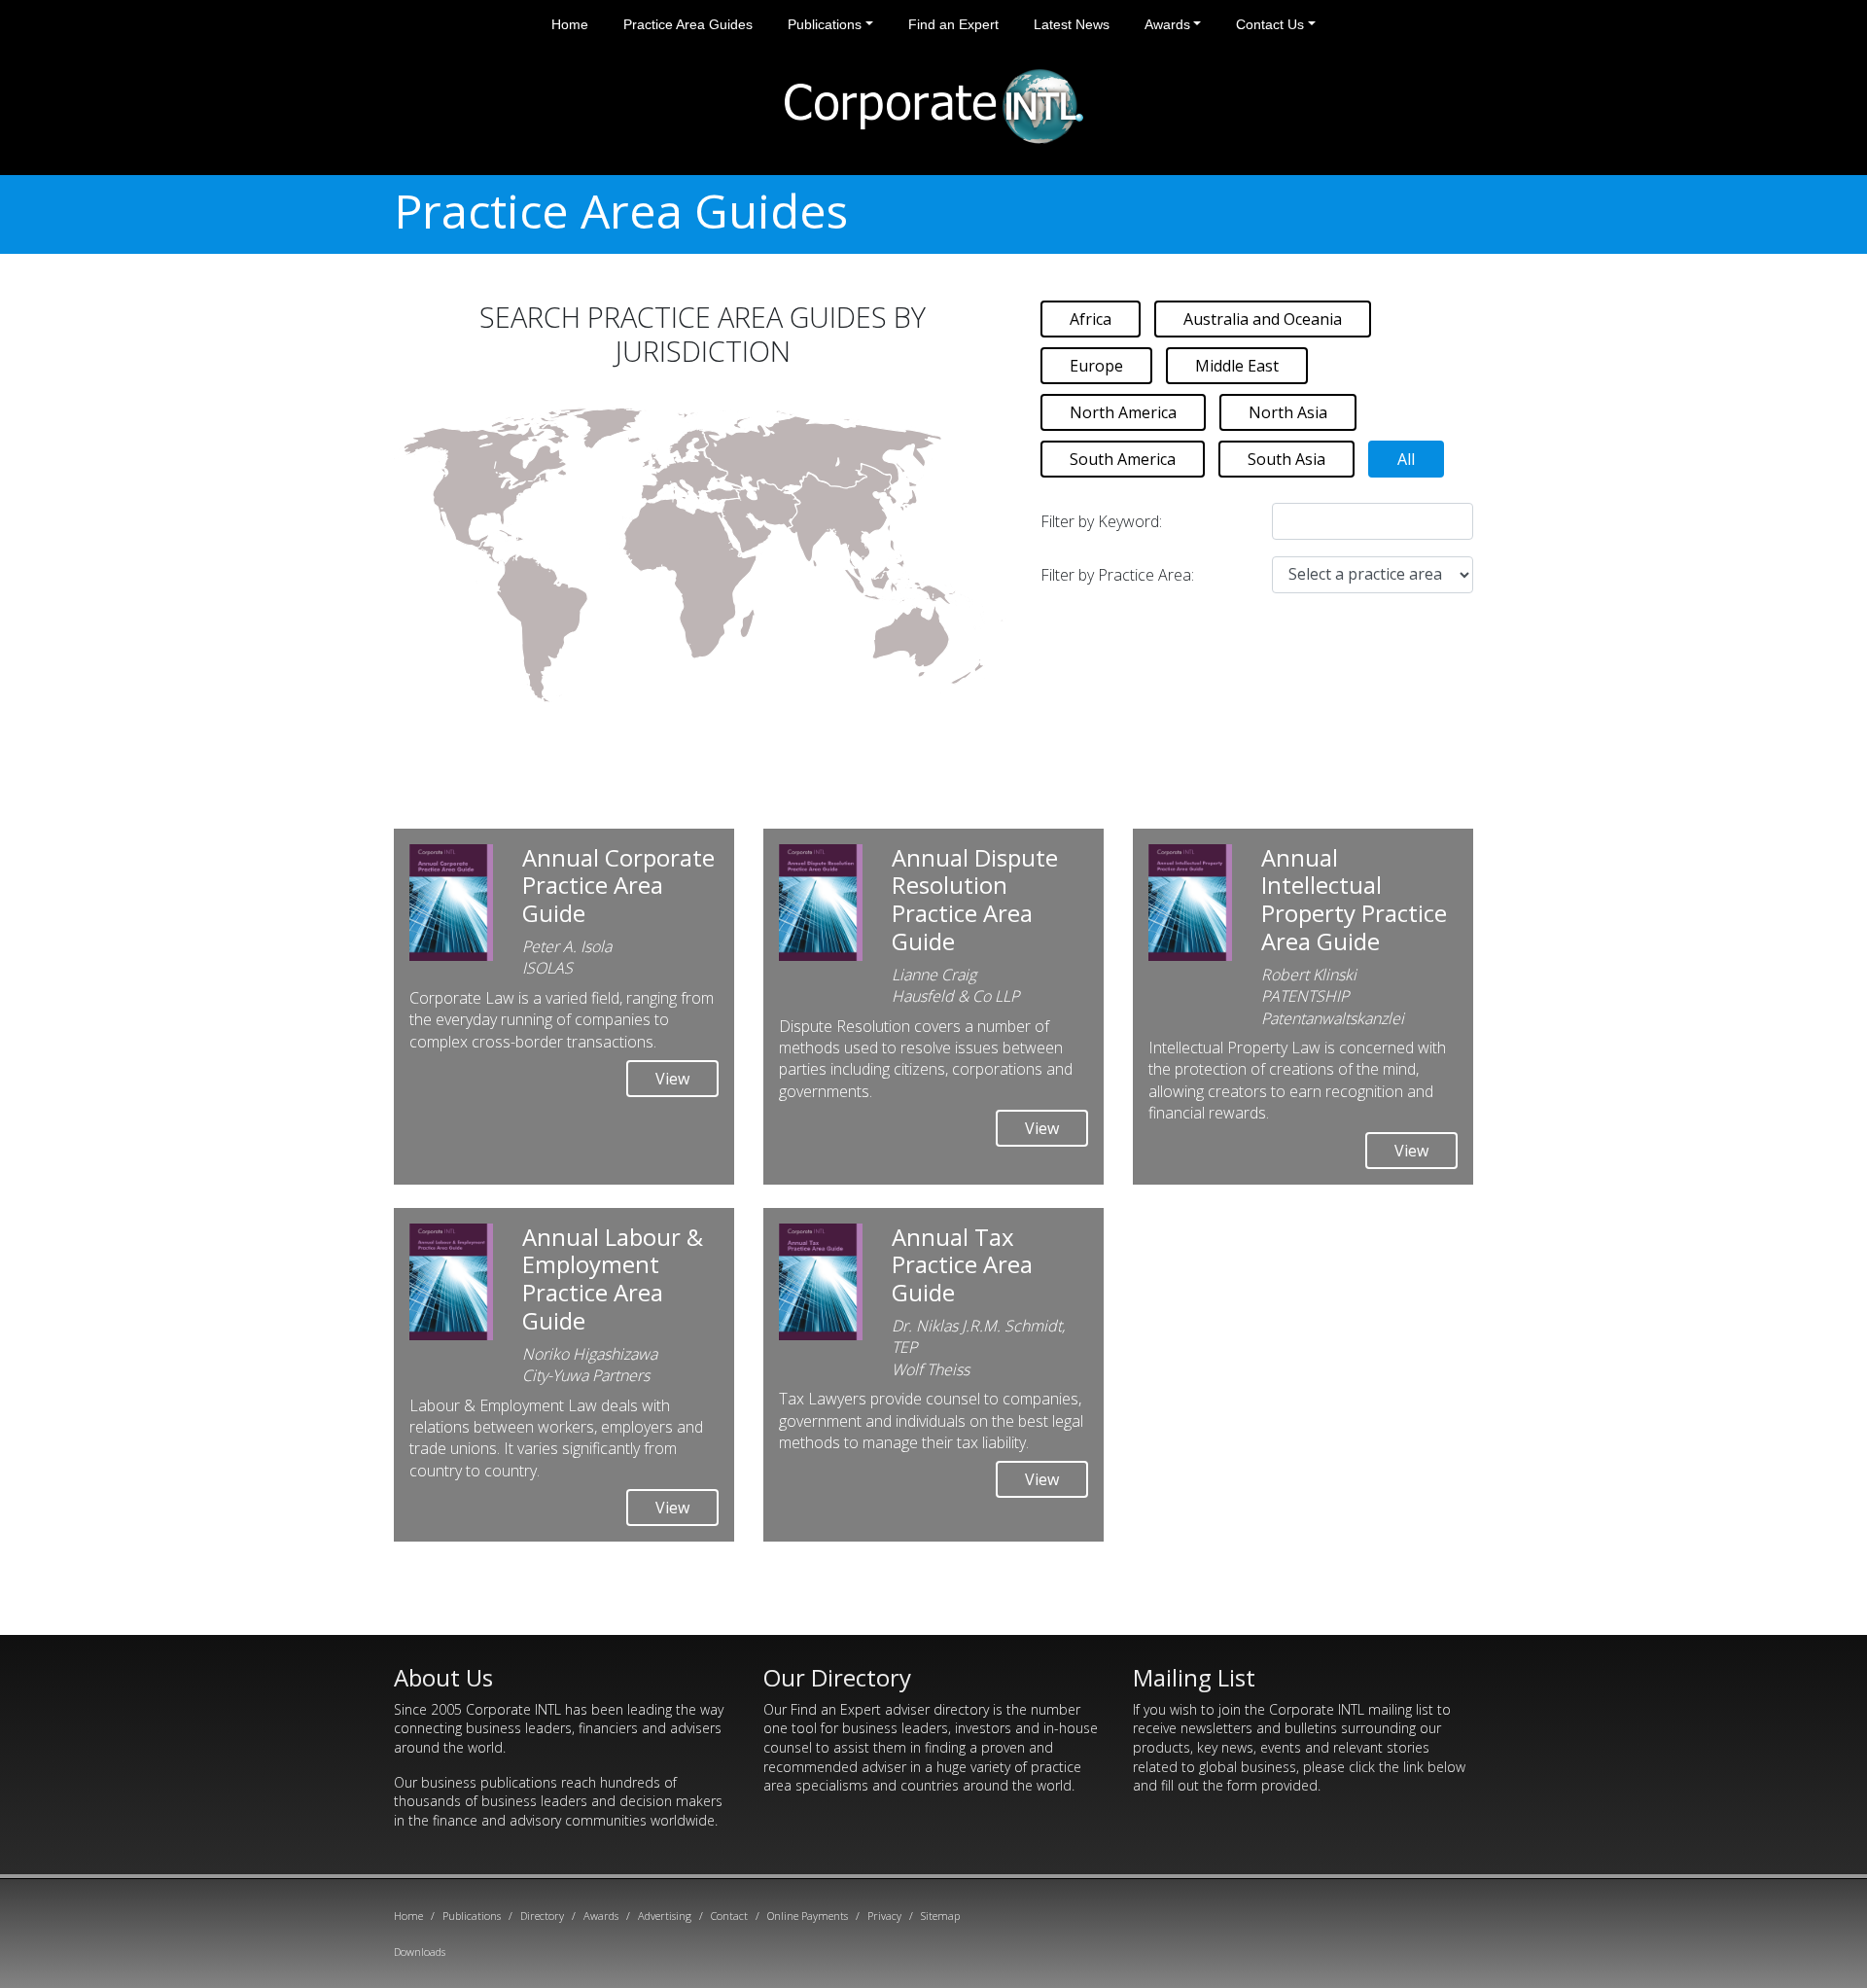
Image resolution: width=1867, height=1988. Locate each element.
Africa (1091, 319)
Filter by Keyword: (1101, 521)
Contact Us (1270, 24)
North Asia (1288, 412)
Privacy (884, 1916)
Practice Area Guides (688, 24)
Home (570, 24)
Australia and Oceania (1263, 319)
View (672, 1079)
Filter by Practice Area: (1117, 575)
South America (1123, 459)
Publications (825, 24)
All (1406, 459)
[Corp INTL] (934, 103)
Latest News (1072, 24)
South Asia (1286, 459)
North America (1123, 412)
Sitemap (940, 1916)
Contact (729, 1916)
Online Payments (808, 1916)
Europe (1096, 366)
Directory (542, 1916)
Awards (1167, 24)
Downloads (420, 1952)
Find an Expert (953, 24)
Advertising (665, 1916)
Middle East (1237, 366)
